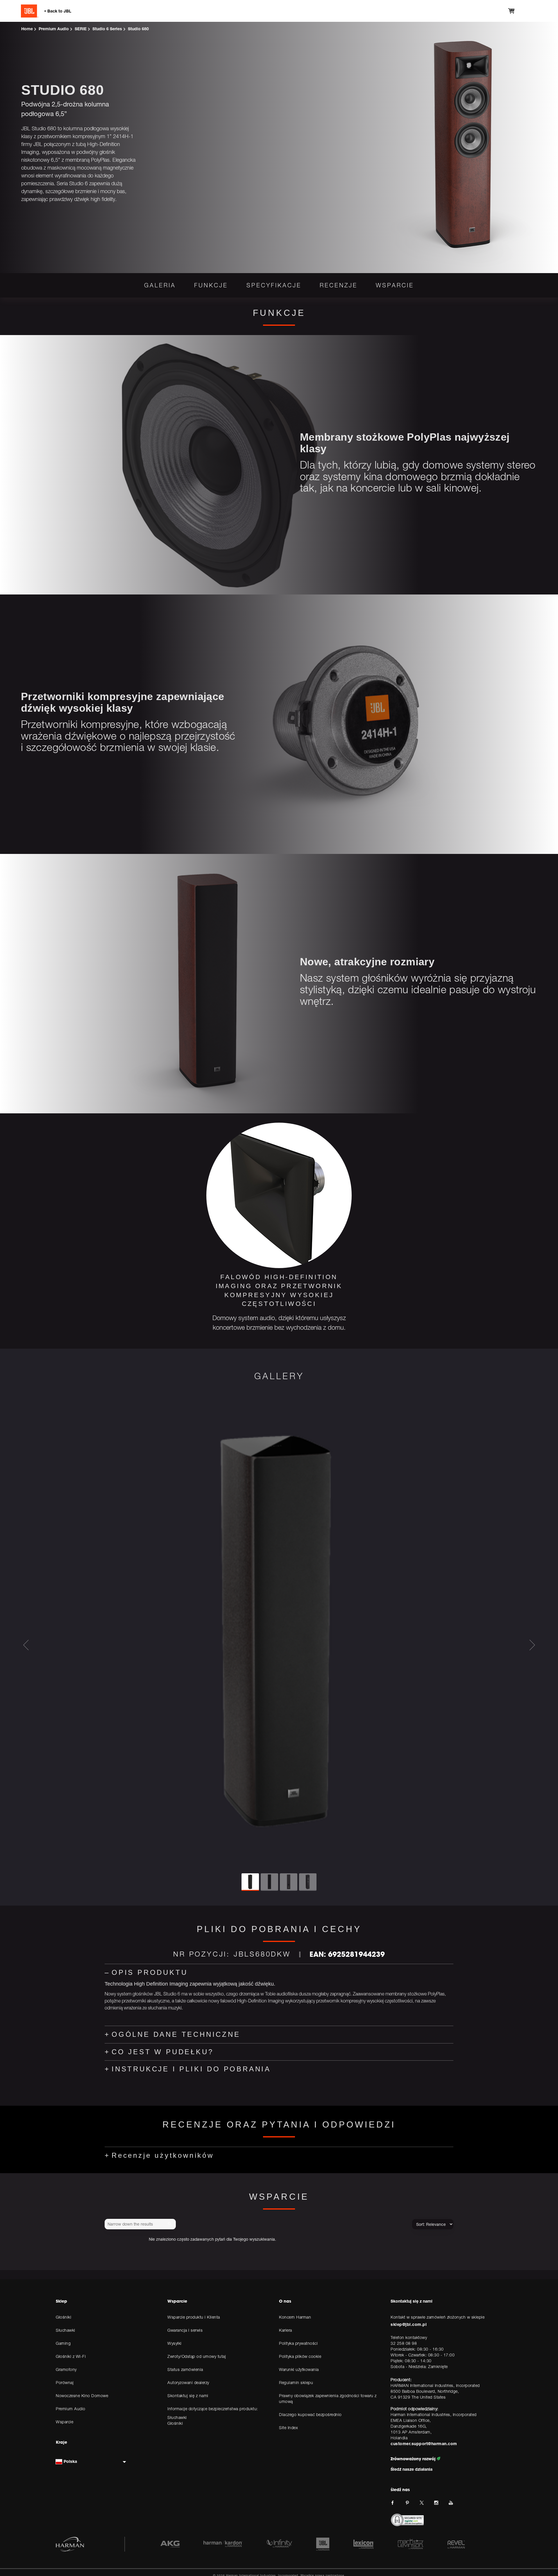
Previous (26, 1645)
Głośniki (175, 2423)
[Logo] (65, 11)
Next (532, 1645)
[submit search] (171, 2224)
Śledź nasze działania (412, 2469)
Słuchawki (177, 2417)
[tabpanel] (279, 1230)
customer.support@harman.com (424, 2444)
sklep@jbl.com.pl (409, 2324)
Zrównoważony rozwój (414, 2459)
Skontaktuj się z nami (412, 2301)
